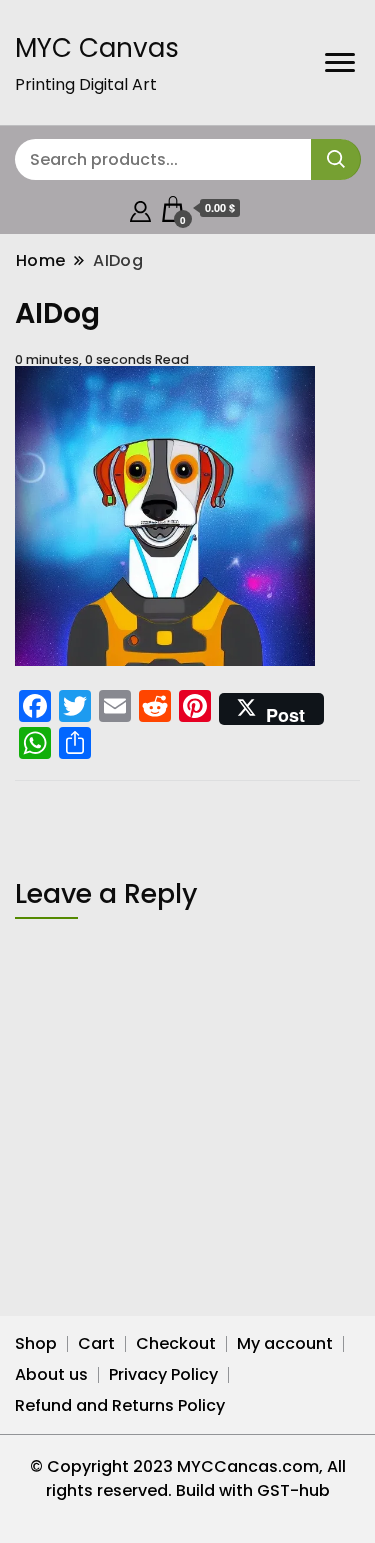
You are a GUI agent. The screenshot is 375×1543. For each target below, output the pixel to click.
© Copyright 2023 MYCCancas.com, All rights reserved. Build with (188, 1478)
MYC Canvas (97, 48)
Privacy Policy (163, 1374)
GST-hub (293, 1490)
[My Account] (140, 208)
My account (285, 1343)
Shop (36, 1343)
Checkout (176, 1343)
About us (51, 1374)
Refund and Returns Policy (120, 1405)
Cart (96, 1343)
